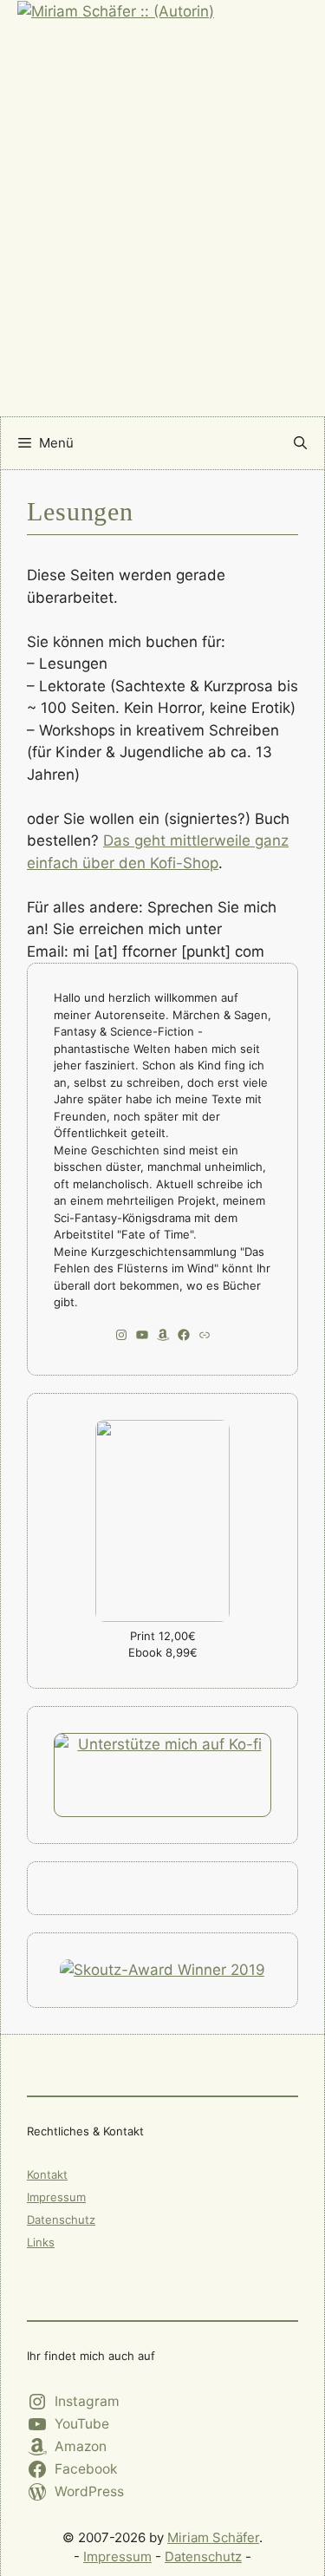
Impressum (56, 2197)
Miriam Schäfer (213, 2537)
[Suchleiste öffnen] (300, 443)
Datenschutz (61, 2220)
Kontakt (47, 2174)
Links (41, 2242)
